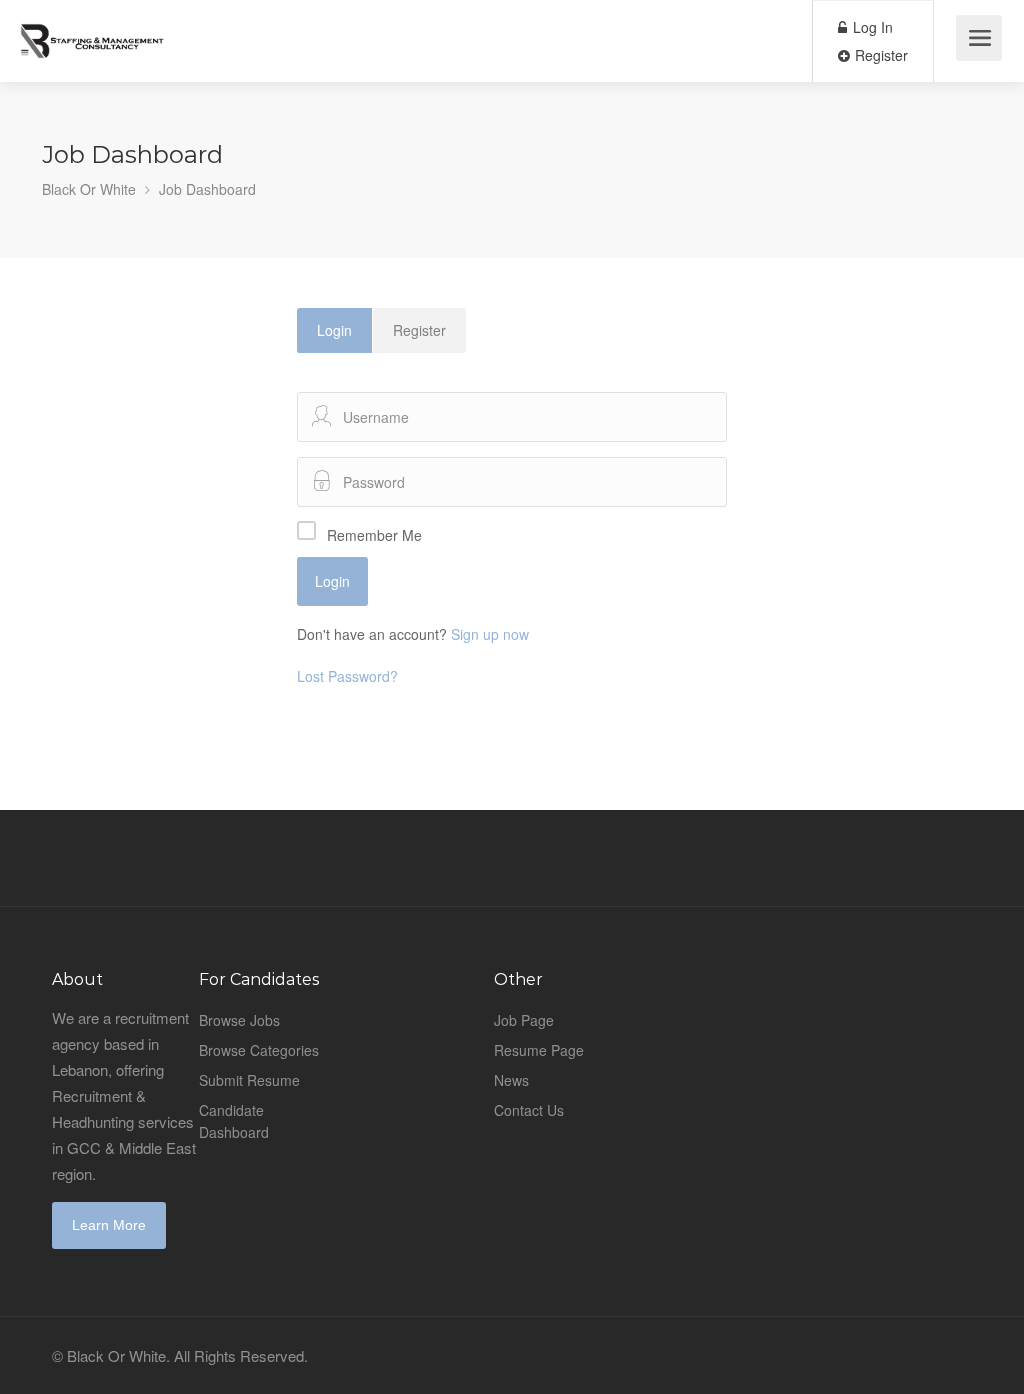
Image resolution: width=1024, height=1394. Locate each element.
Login (334, 330)
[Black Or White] (92, 29)
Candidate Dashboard (234, 1121)
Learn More (109, 1225)
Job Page (524, 1020)
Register (879, 55)
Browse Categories (259, 1050)
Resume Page (539, 1050)
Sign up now (490, 634)
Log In (871, 27)
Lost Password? (347, 676)
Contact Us (529, 1110)
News (511, 1080)
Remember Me (374, 535)
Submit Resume (249, 1080)
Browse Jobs (239, 1020)
